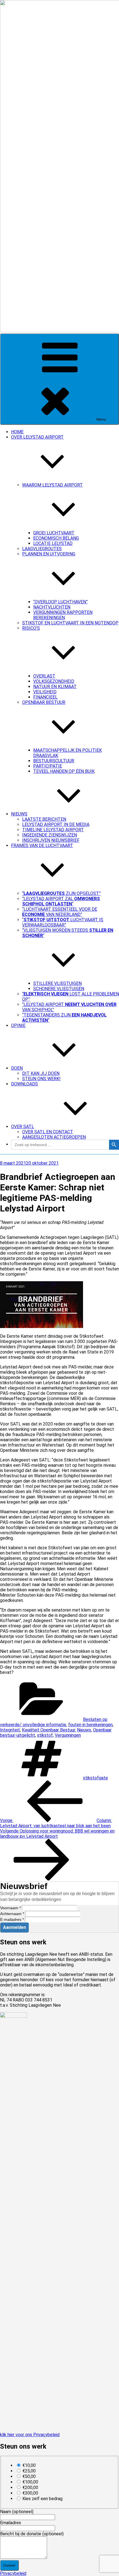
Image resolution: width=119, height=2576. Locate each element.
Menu (101, 419)
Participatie (48, 766)
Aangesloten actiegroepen (54, 1137)
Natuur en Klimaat (55, 687)
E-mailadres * (12, 1919)
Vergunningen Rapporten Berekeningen (63, 615)
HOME (17, 432)
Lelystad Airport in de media (56, 824)
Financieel (45, 697)
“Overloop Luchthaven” (60, 602)
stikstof (45, 1735)
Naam (17, 2512)
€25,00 (29, 2471)
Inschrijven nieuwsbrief (51, 840)
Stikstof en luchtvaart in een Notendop (70, 623)
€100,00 (30, 2482)
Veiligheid (45, 692)
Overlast (44, 676)
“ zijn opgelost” (61, 893)
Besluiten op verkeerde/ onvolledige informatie (54, 1722)
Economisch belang (56, 538)
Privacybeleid (13, 2573)
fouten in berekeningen (90, 1725)
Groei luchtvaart (54, 533)
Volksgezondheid (54, 681)
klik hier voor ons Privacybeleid (30, 2435)
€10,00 (29, 2465)
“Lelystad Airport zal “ (61, 901)
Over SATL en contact (48, 1132)
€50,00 (29, 2476)
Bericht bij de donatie (32, 2534)
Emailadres (11, 2523)
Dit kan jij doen (41, 1073)
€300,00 (30, 2493)
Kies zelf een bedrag (42, 2499)
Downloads (24, 1084)
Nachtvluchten (52, 607)
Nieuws (19, 814)
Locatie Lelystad (53, 543)
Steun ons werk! (41, 1079)
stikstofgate (95, 1778)
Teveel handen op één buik (64, 771)
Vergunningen (68, 1735)
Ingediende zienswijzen (50, 835)
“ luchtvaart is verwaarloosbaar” (63, 922)
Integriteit (10, 1730)
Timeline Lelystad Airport (53, 830)
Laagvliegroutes (42, 549)
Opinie (18, 1025)
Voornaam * (11, 1908)
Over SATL (23, 1127)
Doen (17, 1068)
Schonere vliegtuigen (59, 989)
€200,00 (30, 2488)
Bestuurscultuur (54, 761)
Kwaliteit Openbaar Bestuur (48, 1730)
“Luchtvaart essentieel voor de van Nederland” (60, 912)
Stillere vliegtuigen (57, 983)
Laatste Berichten (44, 819)
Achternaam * (12, 1914)
